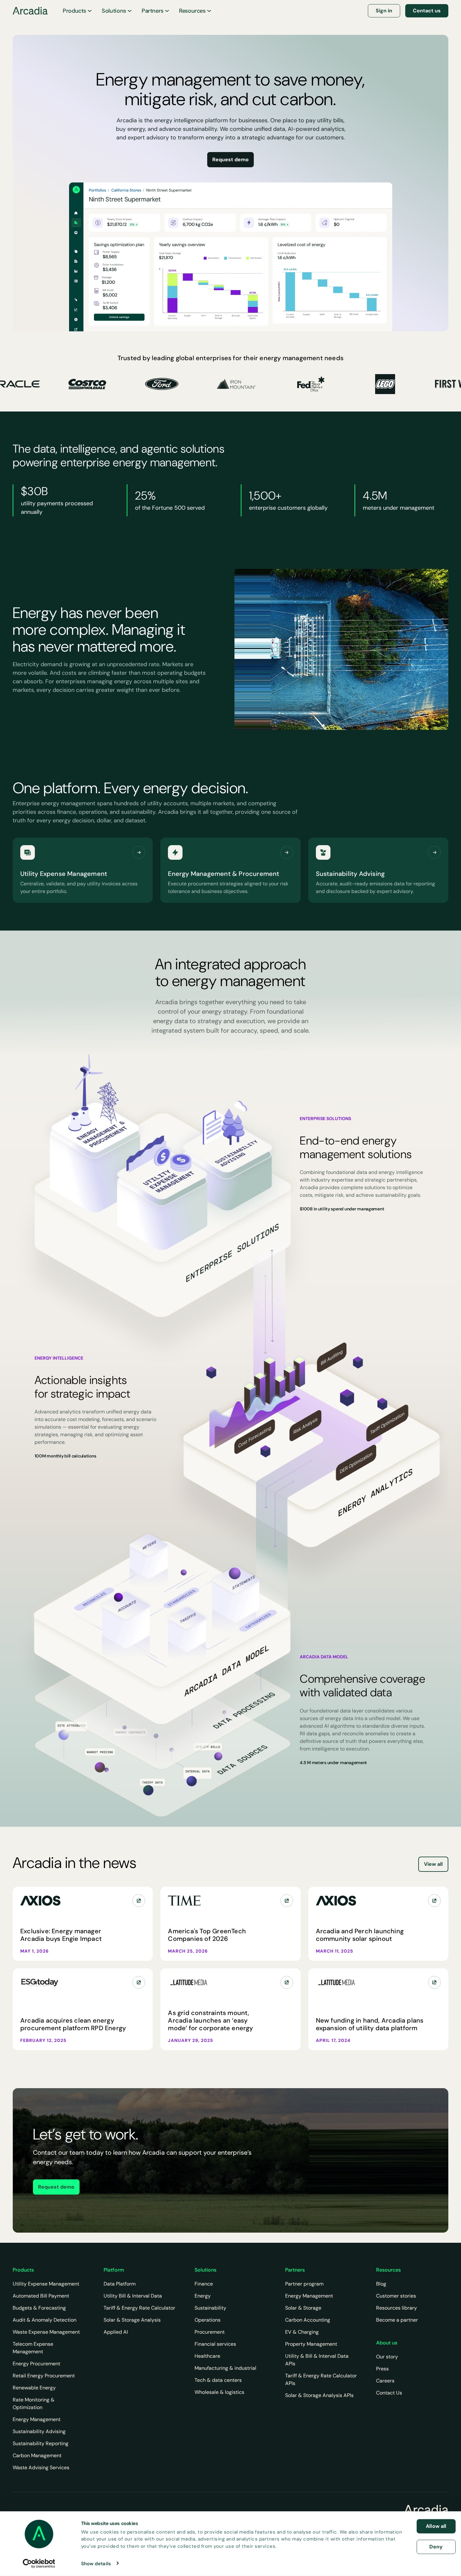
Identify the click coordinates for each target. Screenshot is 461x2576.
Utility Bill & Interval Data (133, 2296)
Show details (96, 2563)
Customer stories (396, 2296)
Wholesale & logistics (219, 2392)
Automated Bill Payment (41, 2296)
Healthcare (207, 2356)
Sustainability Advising (39, 2431)
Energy (203, 2296)
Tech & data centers (218, 2380)
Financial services (215, 2344)
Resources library (397, 2308)
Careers (385, 2381)
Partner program (304, 2284)
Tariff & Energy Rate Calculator (139, 2308)
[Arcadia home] (426, 2510)
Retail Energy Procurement (44, 2376)
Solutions (114, 11)
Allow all (436, 2526)
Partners (153, 11)
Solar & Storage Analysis (132, 2320)
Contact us (427, 11)
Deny (436, 2546)
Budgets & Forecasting (39, 2308)
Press (382, 2369)
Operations (208, 2320)
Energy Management (37, 2419)
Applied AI (116, 2332)
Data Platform (120, 2284)
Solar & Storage (303, 2308)
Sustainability (210, 2308)
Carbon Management (37, 2455)
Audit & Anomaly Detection (45, 2320)
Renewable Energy (34, 2388)
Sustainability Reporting (41, 2443)
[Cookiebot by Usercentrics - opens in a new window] (39, 2563)
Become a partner (397, 2320)
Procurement (210, 2332)
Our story (387, 2357)
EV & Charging (302, 2332)
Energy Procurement (36, 2364)
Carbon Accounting (308, 2320)
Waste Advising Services (41, 2468)
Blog (381, 2284)
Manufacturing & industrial (225, 2368)
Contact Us (389, 2393)
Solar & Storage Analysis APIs (319, 2395)
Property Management (311, 2344)
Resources (192, 11)
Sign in (384, 11)
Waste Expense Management (46, 2332)
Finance (204, 2284)
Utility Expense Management (46, 2284)
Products (74, 11)
